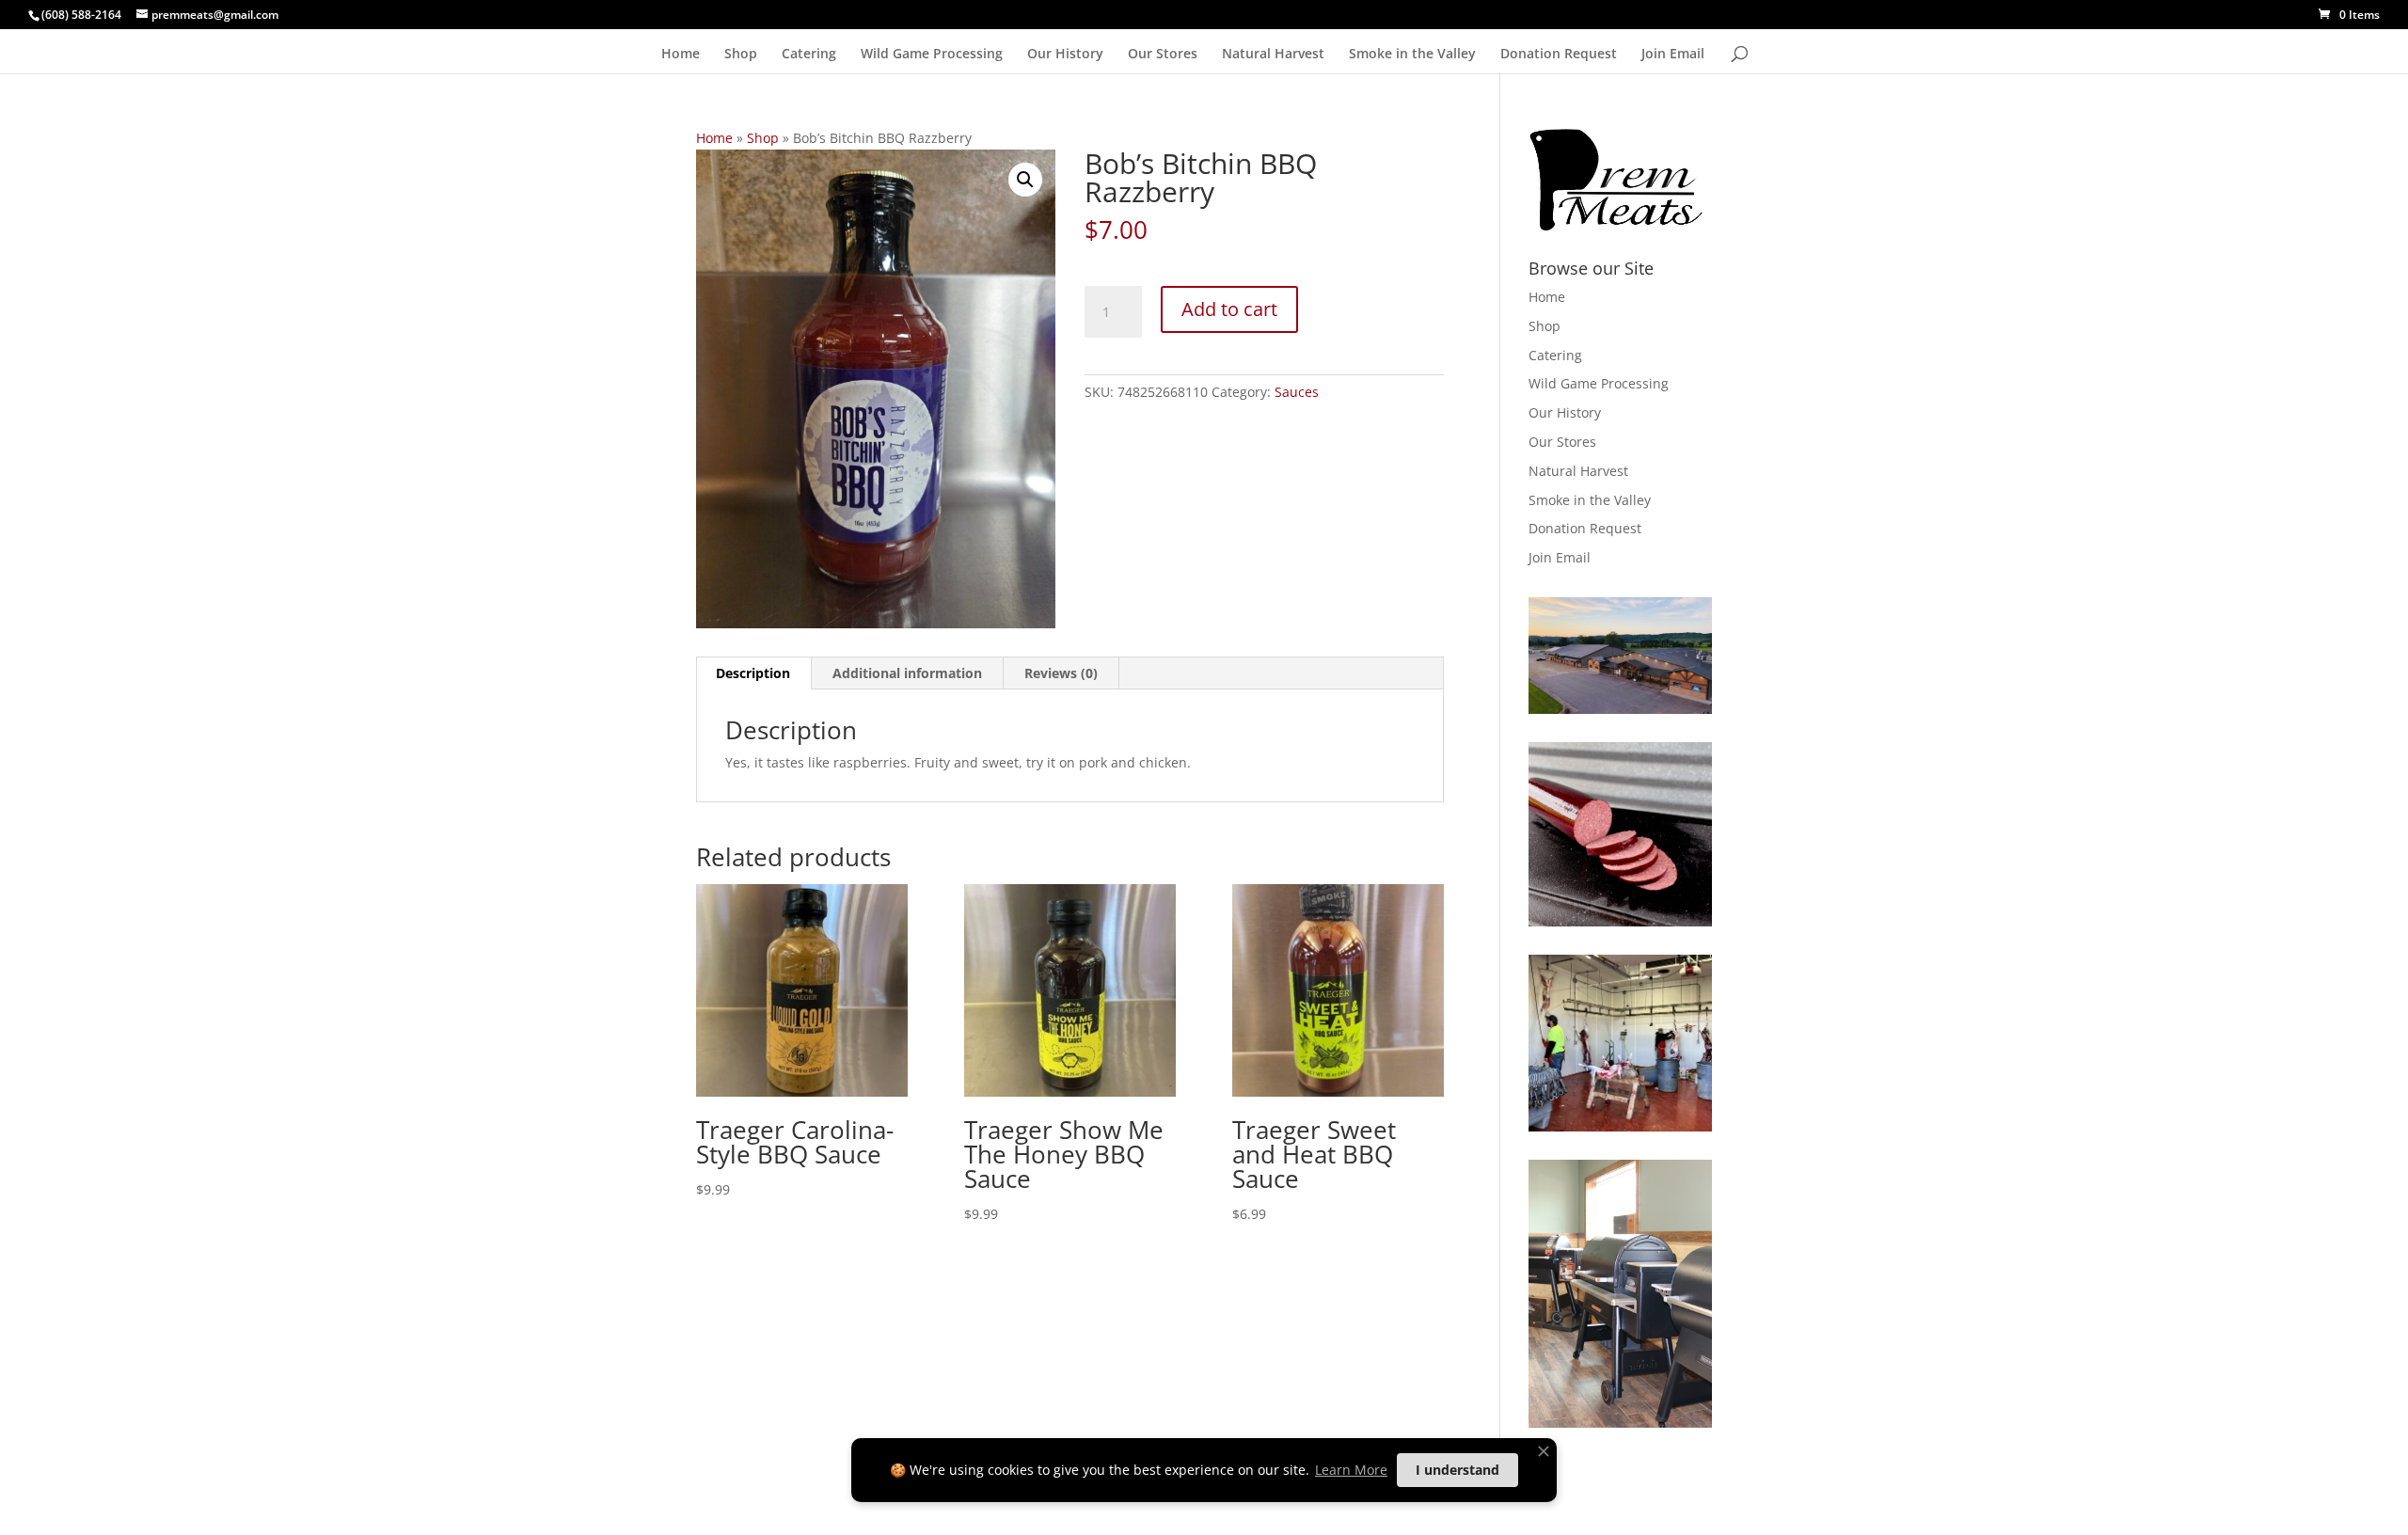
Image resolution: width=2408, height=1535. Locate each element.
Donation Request (1559, 55)
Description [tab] (753, 673)
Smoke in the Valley (1412, 55)
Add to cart (1229, 309)
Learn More (1351, 1470)
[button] (1025, 180)
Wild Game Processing (932, 55)
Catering (809, 55)
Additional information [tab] (907, 673)
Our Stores (1163, 55)
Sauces (1297, 392)
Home (681, 55)
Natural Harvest (1273, 55)
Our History (1065, 55)
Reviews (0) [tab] (1061, 673)
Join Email (1673, 55)
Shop (741, 55)
